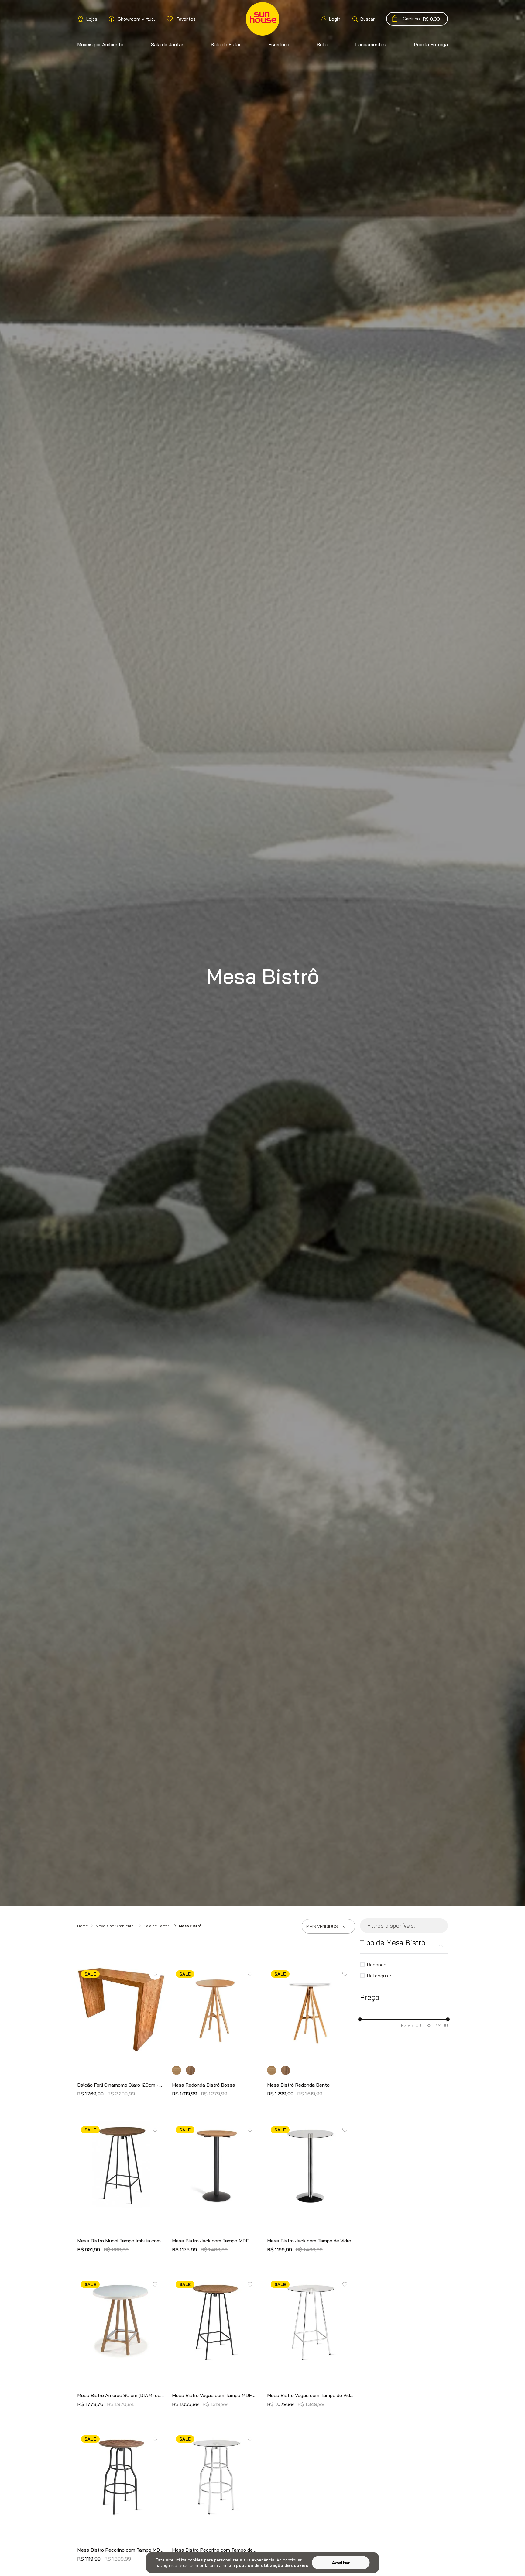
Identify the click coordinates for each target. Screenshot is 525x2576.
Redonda (377, 1965)
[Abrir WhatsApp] (510, 2561)
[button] (363, 19)
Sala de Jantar (156, 1926)
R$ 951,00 (411, 2025)
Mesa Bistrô (190, 1926)
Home (83, 1926)
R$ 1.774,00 (435, 2025)
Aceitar (341, 2563)
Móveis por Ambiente (115, 1926)
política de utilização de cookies (272, 2565)
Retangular (379, 1976)
